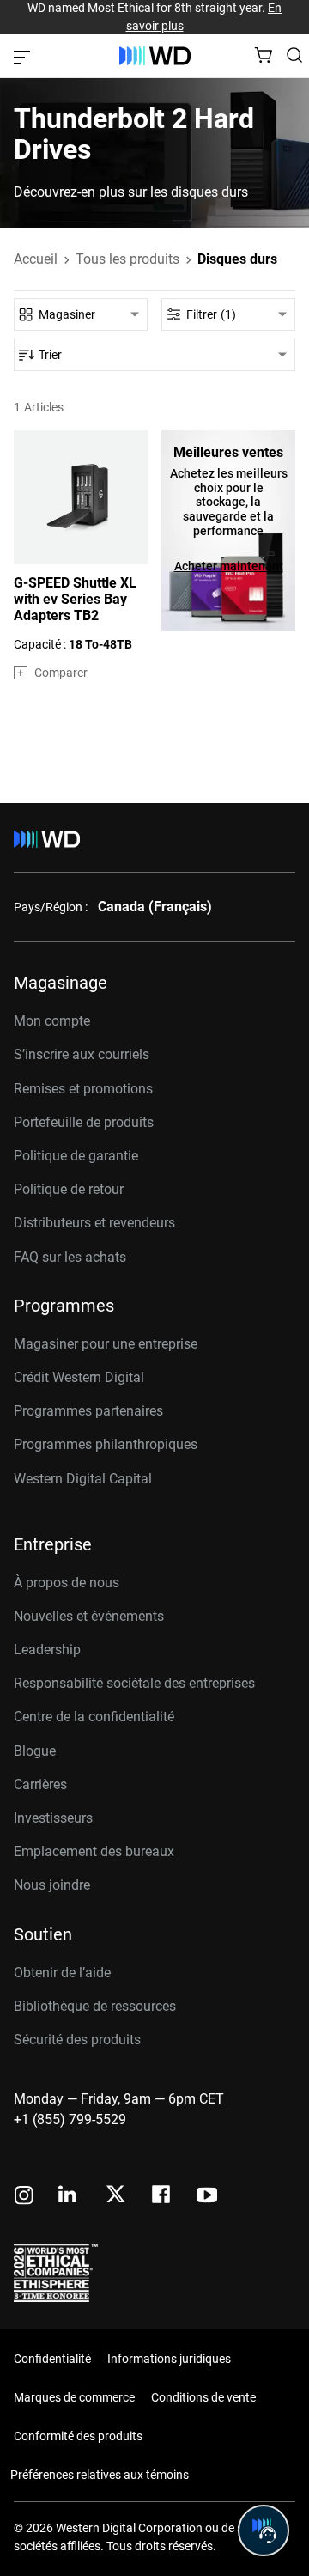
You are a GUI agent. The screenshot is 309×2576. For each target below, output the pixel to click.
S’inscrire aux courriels (82, 1054)
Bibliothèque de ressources (95, 2006)
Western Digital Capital (83, 1479)
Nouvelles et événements (89, 1616)
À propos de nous (67, 1583)
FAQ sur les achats (70, 1257)
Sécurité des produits (77, 2040)
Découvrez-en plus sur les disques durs (131, 192)
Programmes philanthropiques (106, 1444)
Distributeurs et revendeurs (94, 1223)
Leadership (47, 1650)
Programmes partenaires (88, 1411)
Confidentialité (52, 2359)
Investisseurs (53, 1818)
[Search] (294, 55)
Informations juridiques (169, 2359)
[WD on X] (115, 2195)
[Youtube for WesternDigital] (207, 2197)
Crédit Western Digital (79, 1377)
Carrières (40, 1784)
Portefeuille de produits (84, 1122)
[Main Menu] (24, 56)
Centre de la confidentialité (94, 1717)
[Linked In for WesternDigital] (69, 2197)
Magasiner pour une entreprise (106, 1344)
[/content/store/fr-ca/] (155, 56)
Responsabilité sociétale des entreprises (134, 1683)
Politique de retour (69, 1189)
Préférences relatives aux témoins (100, 2475)
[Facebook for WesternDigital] (162, 2197)
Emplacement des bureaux (94, 1851)
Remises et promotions (83, 1089)
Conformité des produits (78, 2436)
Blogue (35, 1751)
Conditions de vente (203, 2397)
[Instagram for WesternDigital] (24, 2197)
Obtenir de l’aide (62, 1973)
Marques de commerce (74, 2397)
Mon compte (52, 1021)
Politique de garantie (76, 1156)
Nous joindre (52, 1885)
